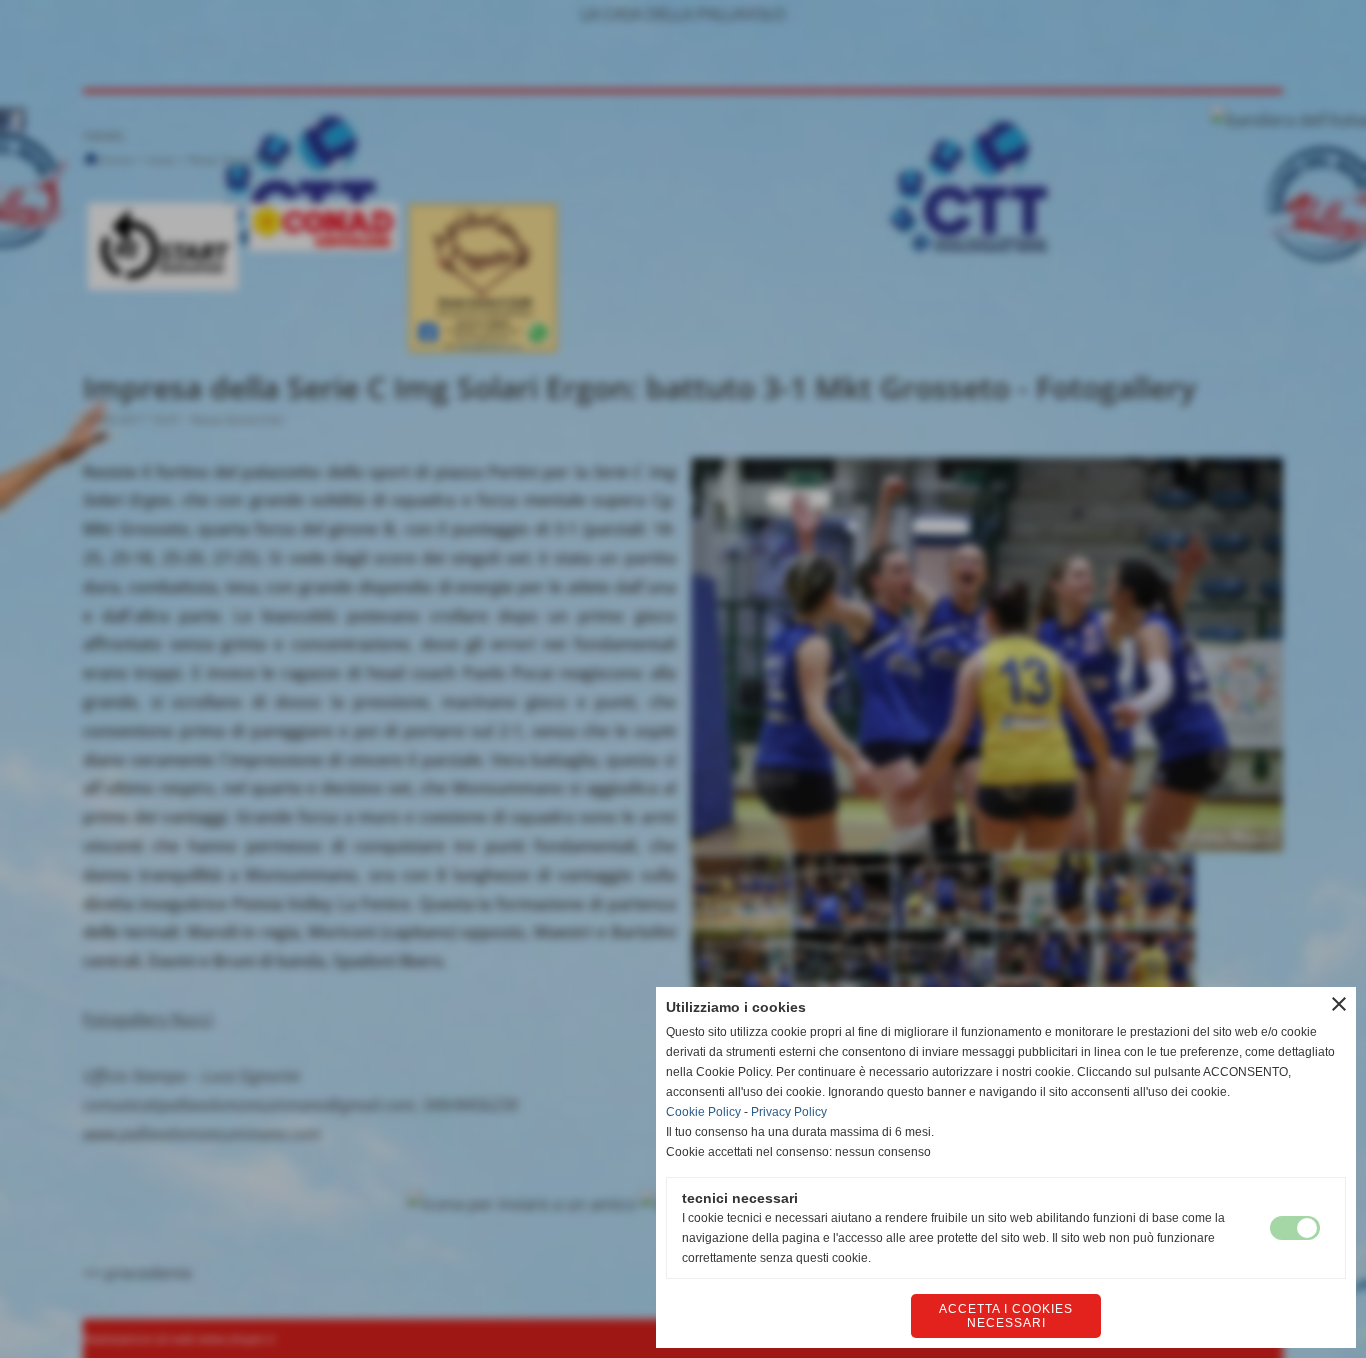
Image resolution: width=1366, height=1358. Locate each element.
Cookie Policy (703, 1112)
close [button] (1339, 1004)
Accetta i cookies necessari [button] (1006, 1316)
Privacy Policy (789, 1112)
